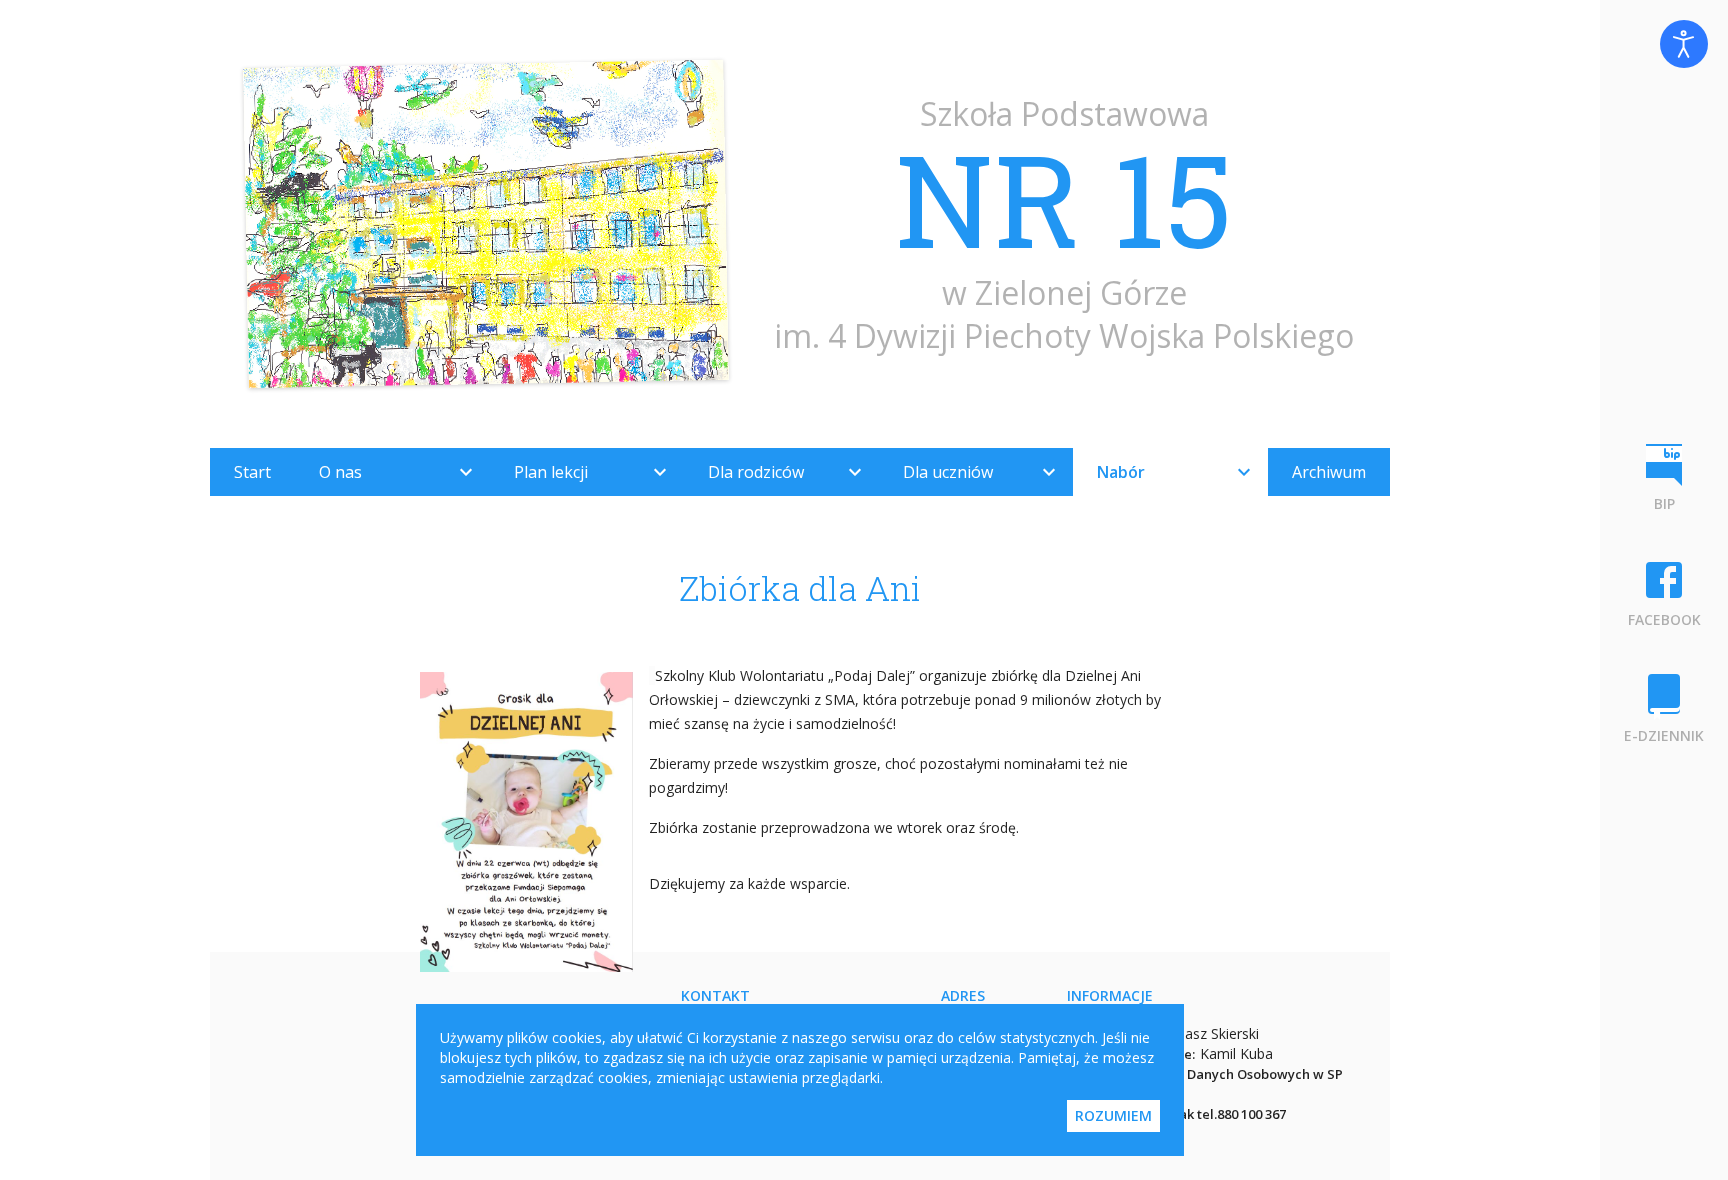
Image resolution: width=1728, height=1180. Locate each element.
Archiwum (1329, 472)
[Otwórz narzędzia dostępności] (1684, 44)
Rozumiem (1113, 1115)
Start (252, 472)
